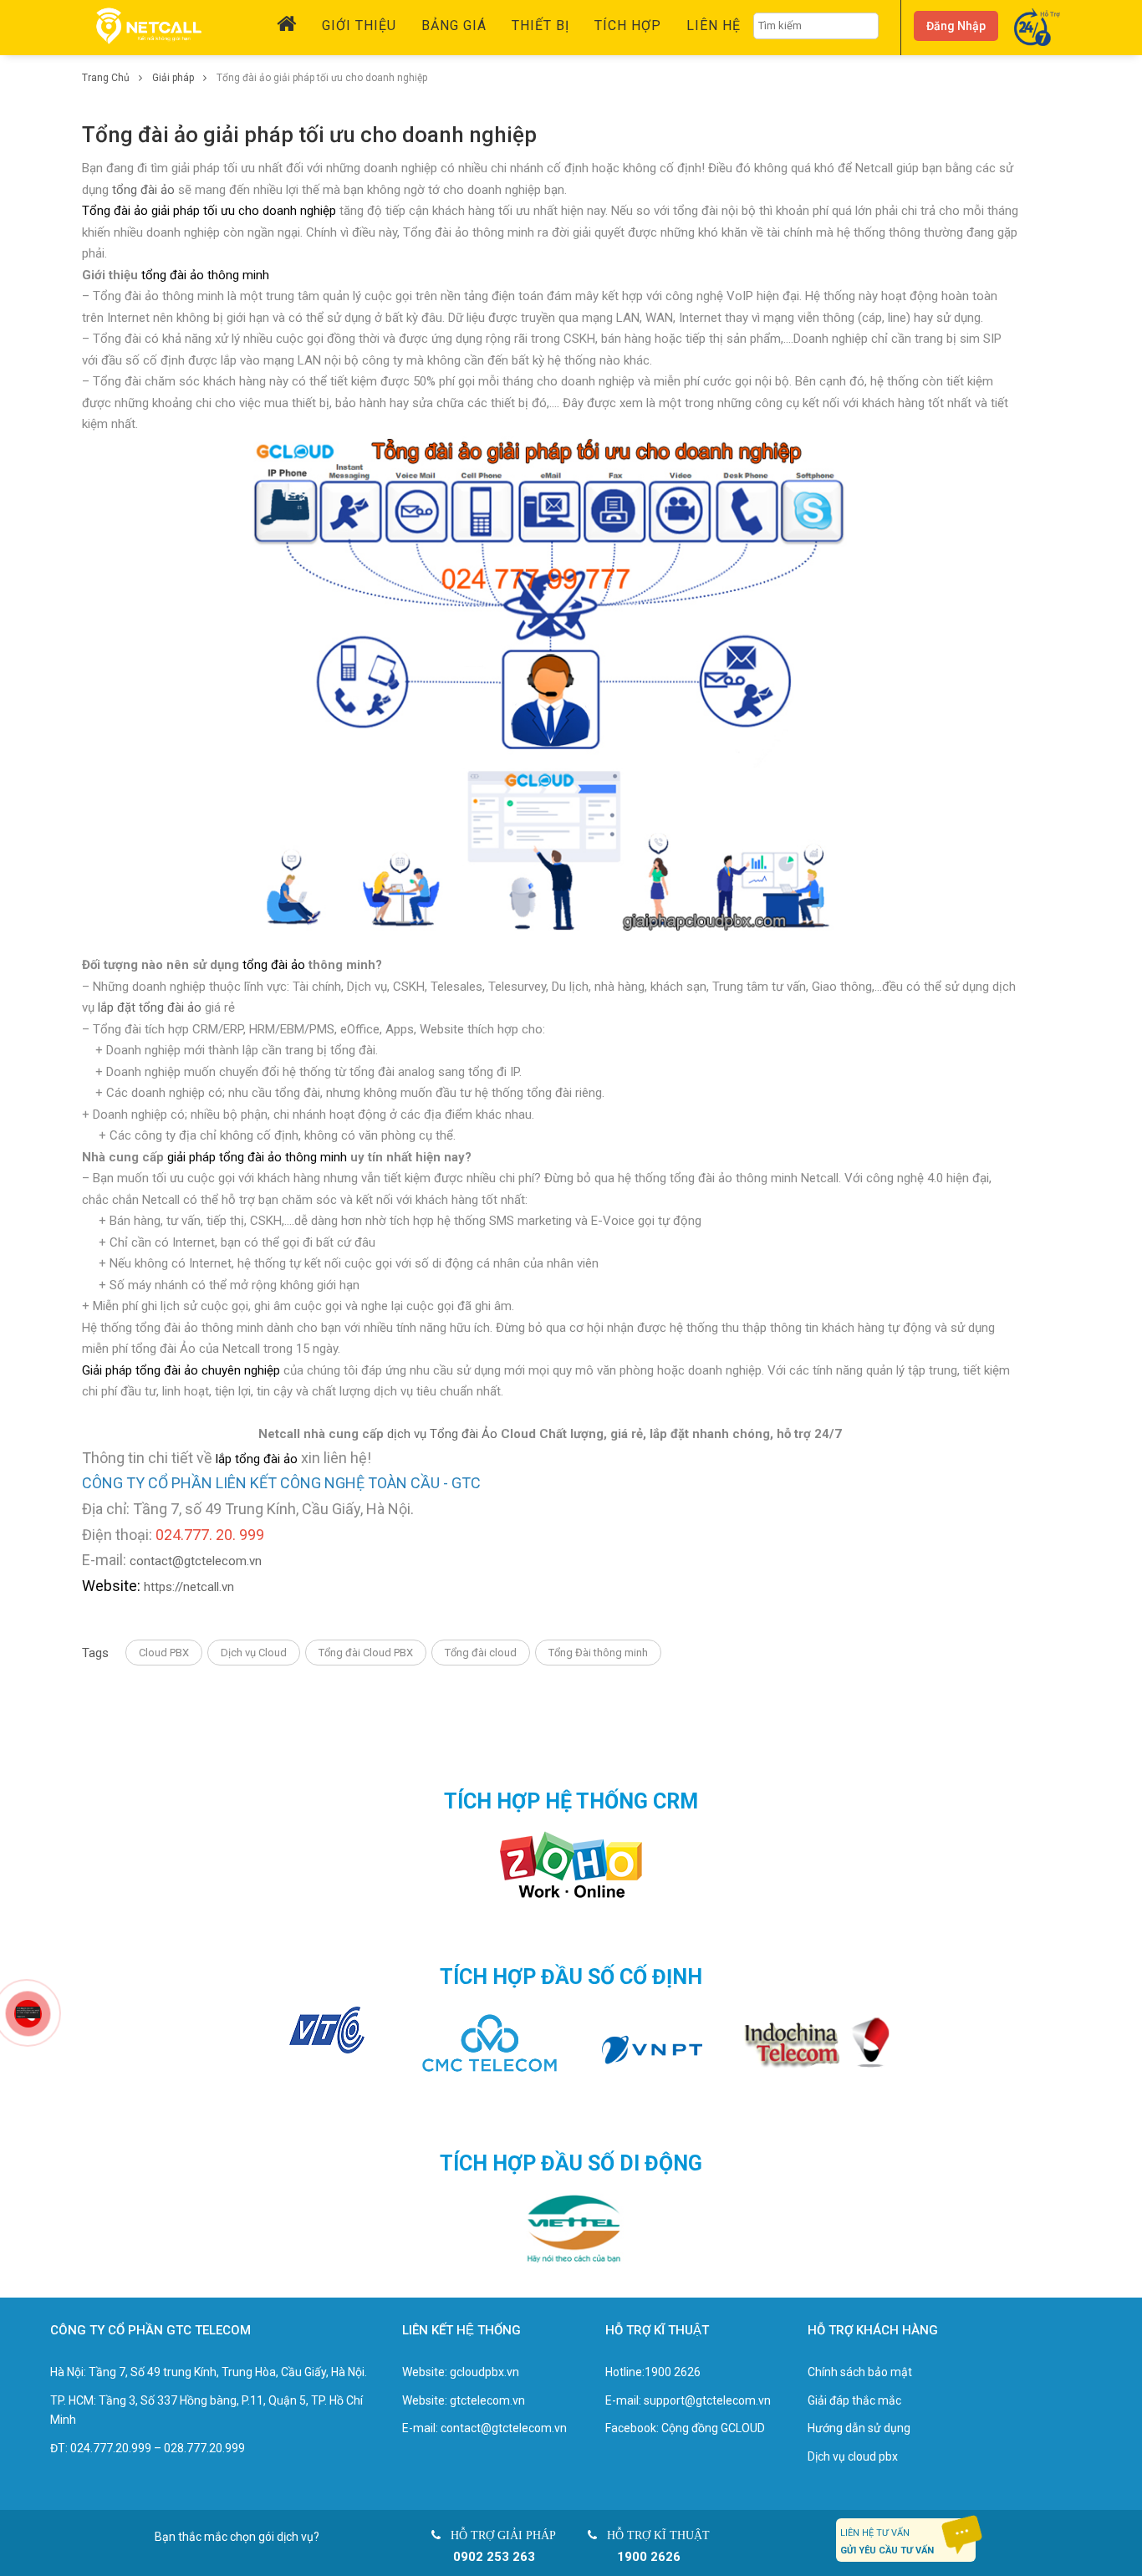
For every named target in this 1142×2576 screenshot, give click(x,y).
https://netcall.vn (189, 1587)
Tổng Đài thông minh (598, 1653)
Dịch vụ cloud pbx (853, 2456)
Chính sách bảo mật (860, 2372)
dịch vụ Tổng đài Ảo (442, 1434)
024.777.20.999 (111, 2448)
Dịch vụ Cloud (254, 1653)
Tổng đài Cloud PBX (366, 1653)
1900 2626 (673, 2372)
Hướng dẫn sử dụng (859, 2428)
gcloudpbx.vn (484, 2372)
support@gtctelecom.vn (707, 2400)
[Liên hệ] (27, 2012)
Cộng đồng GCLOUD (713, 2428)
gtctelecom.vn (487, 2400)
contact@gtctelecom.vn (196, 1561)
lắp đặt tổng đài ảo (150, 1007)
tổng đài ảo (143, 190)
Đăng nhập (956, 26)
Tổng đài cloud (481, 1653)
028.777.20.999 (204, 2448)
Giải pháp (174, 78)
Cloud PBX (164, 1653)
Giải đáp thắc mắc (854, 2400)
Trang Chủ (107, 78)
